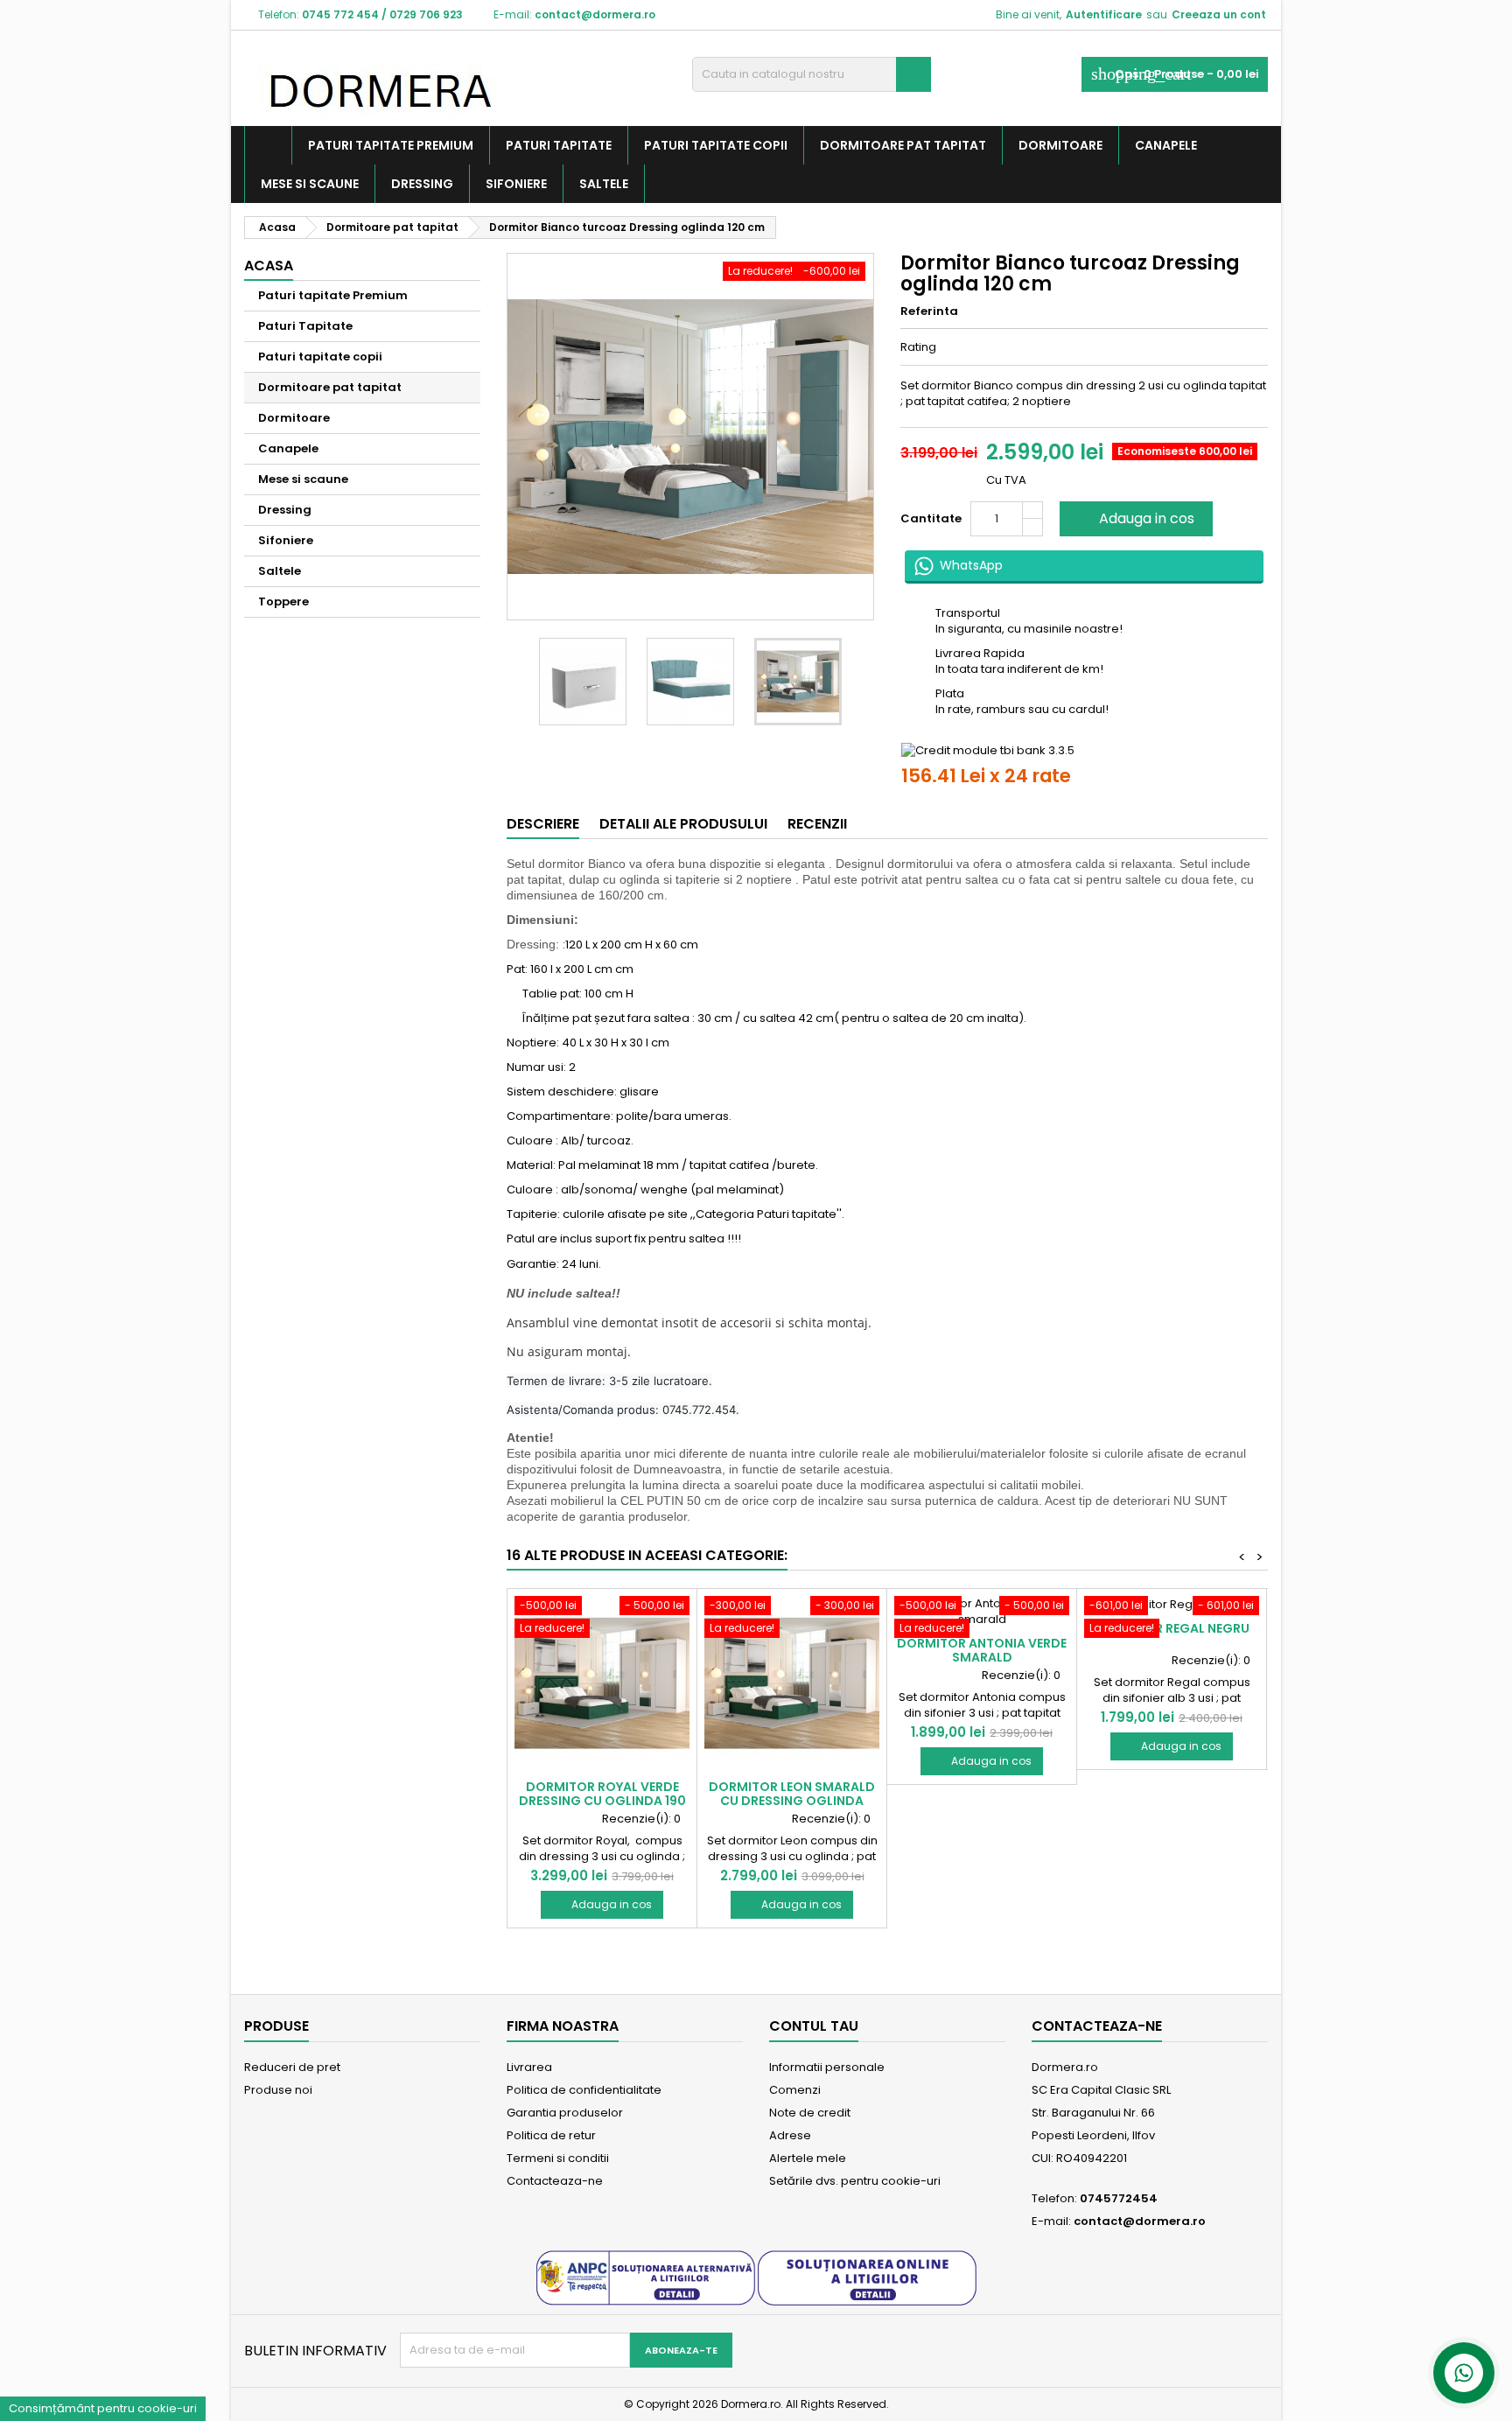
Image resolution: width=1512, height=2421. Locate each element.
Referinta (929, 311)
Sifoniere (516, 184)
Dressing (422, 184)
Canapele (1166, 145)
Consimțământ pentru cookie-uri (103, 2408)
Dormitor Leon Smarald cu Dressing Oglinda (792, 1794)
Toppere (283, 602)
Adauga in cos (1134, 518)
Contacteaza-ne (555, 2181)
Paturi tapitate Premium (391, 145)
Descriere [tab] (543, 824)
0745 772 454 (340, 14)
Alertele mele (808, 2158)
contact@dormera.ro (595, 14)
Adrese (790, 2135)
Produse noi (278, 2090)
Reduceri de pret (292, 2067)
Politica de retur (551, 2135)
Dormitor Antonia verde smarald (982, 1650)
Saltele (604, 184)
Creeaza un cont (1219, 14)
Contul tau (814, 2026)
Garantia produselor (565, 2113)
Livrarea (529, 2067)
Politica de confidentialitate (584, 2090)
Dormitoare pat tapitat (903, 145)
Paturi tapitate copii (716, 145)
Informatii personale (827, 2067)
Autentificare (1104, 14)
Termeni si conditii (558, 2158)
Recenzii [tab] (817, 824)
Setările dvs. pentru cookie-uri (855, 2181)
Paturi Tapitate (559, 145)
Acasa (269, 266)
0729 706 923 (426, 14)
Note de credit (810, 2113)
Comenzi (795, 2090)
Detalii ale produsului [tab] (683, 824)
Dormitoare (1060, 145)
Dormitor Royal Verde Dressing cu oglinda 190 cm (602, 1801)
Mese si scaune (310, 184)
